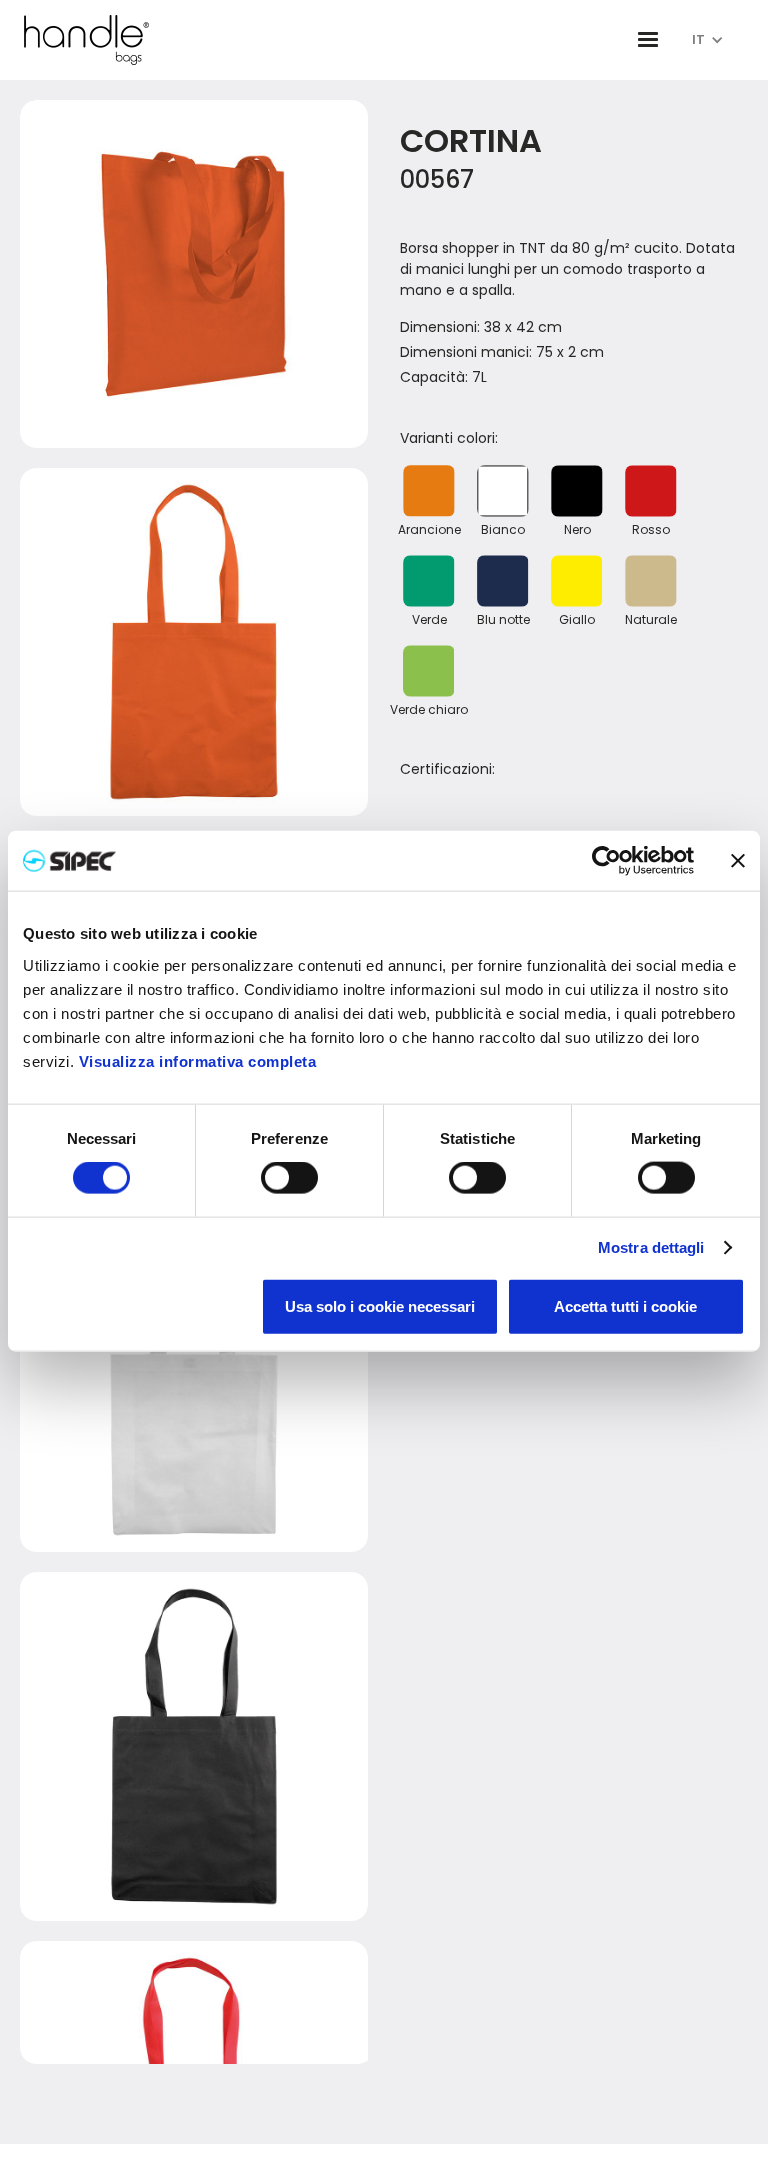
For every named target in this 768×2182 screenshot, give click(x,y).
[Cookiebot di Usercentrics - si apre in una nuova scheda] (606, 861)
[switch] (289, 1178)
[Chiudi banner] (738, 861)
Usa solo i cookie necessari (380, 1305)
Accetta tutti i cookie (625, 1305)
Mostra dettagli (651, 1247)
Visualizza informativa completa (198, 1060)
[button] (648, 40)
